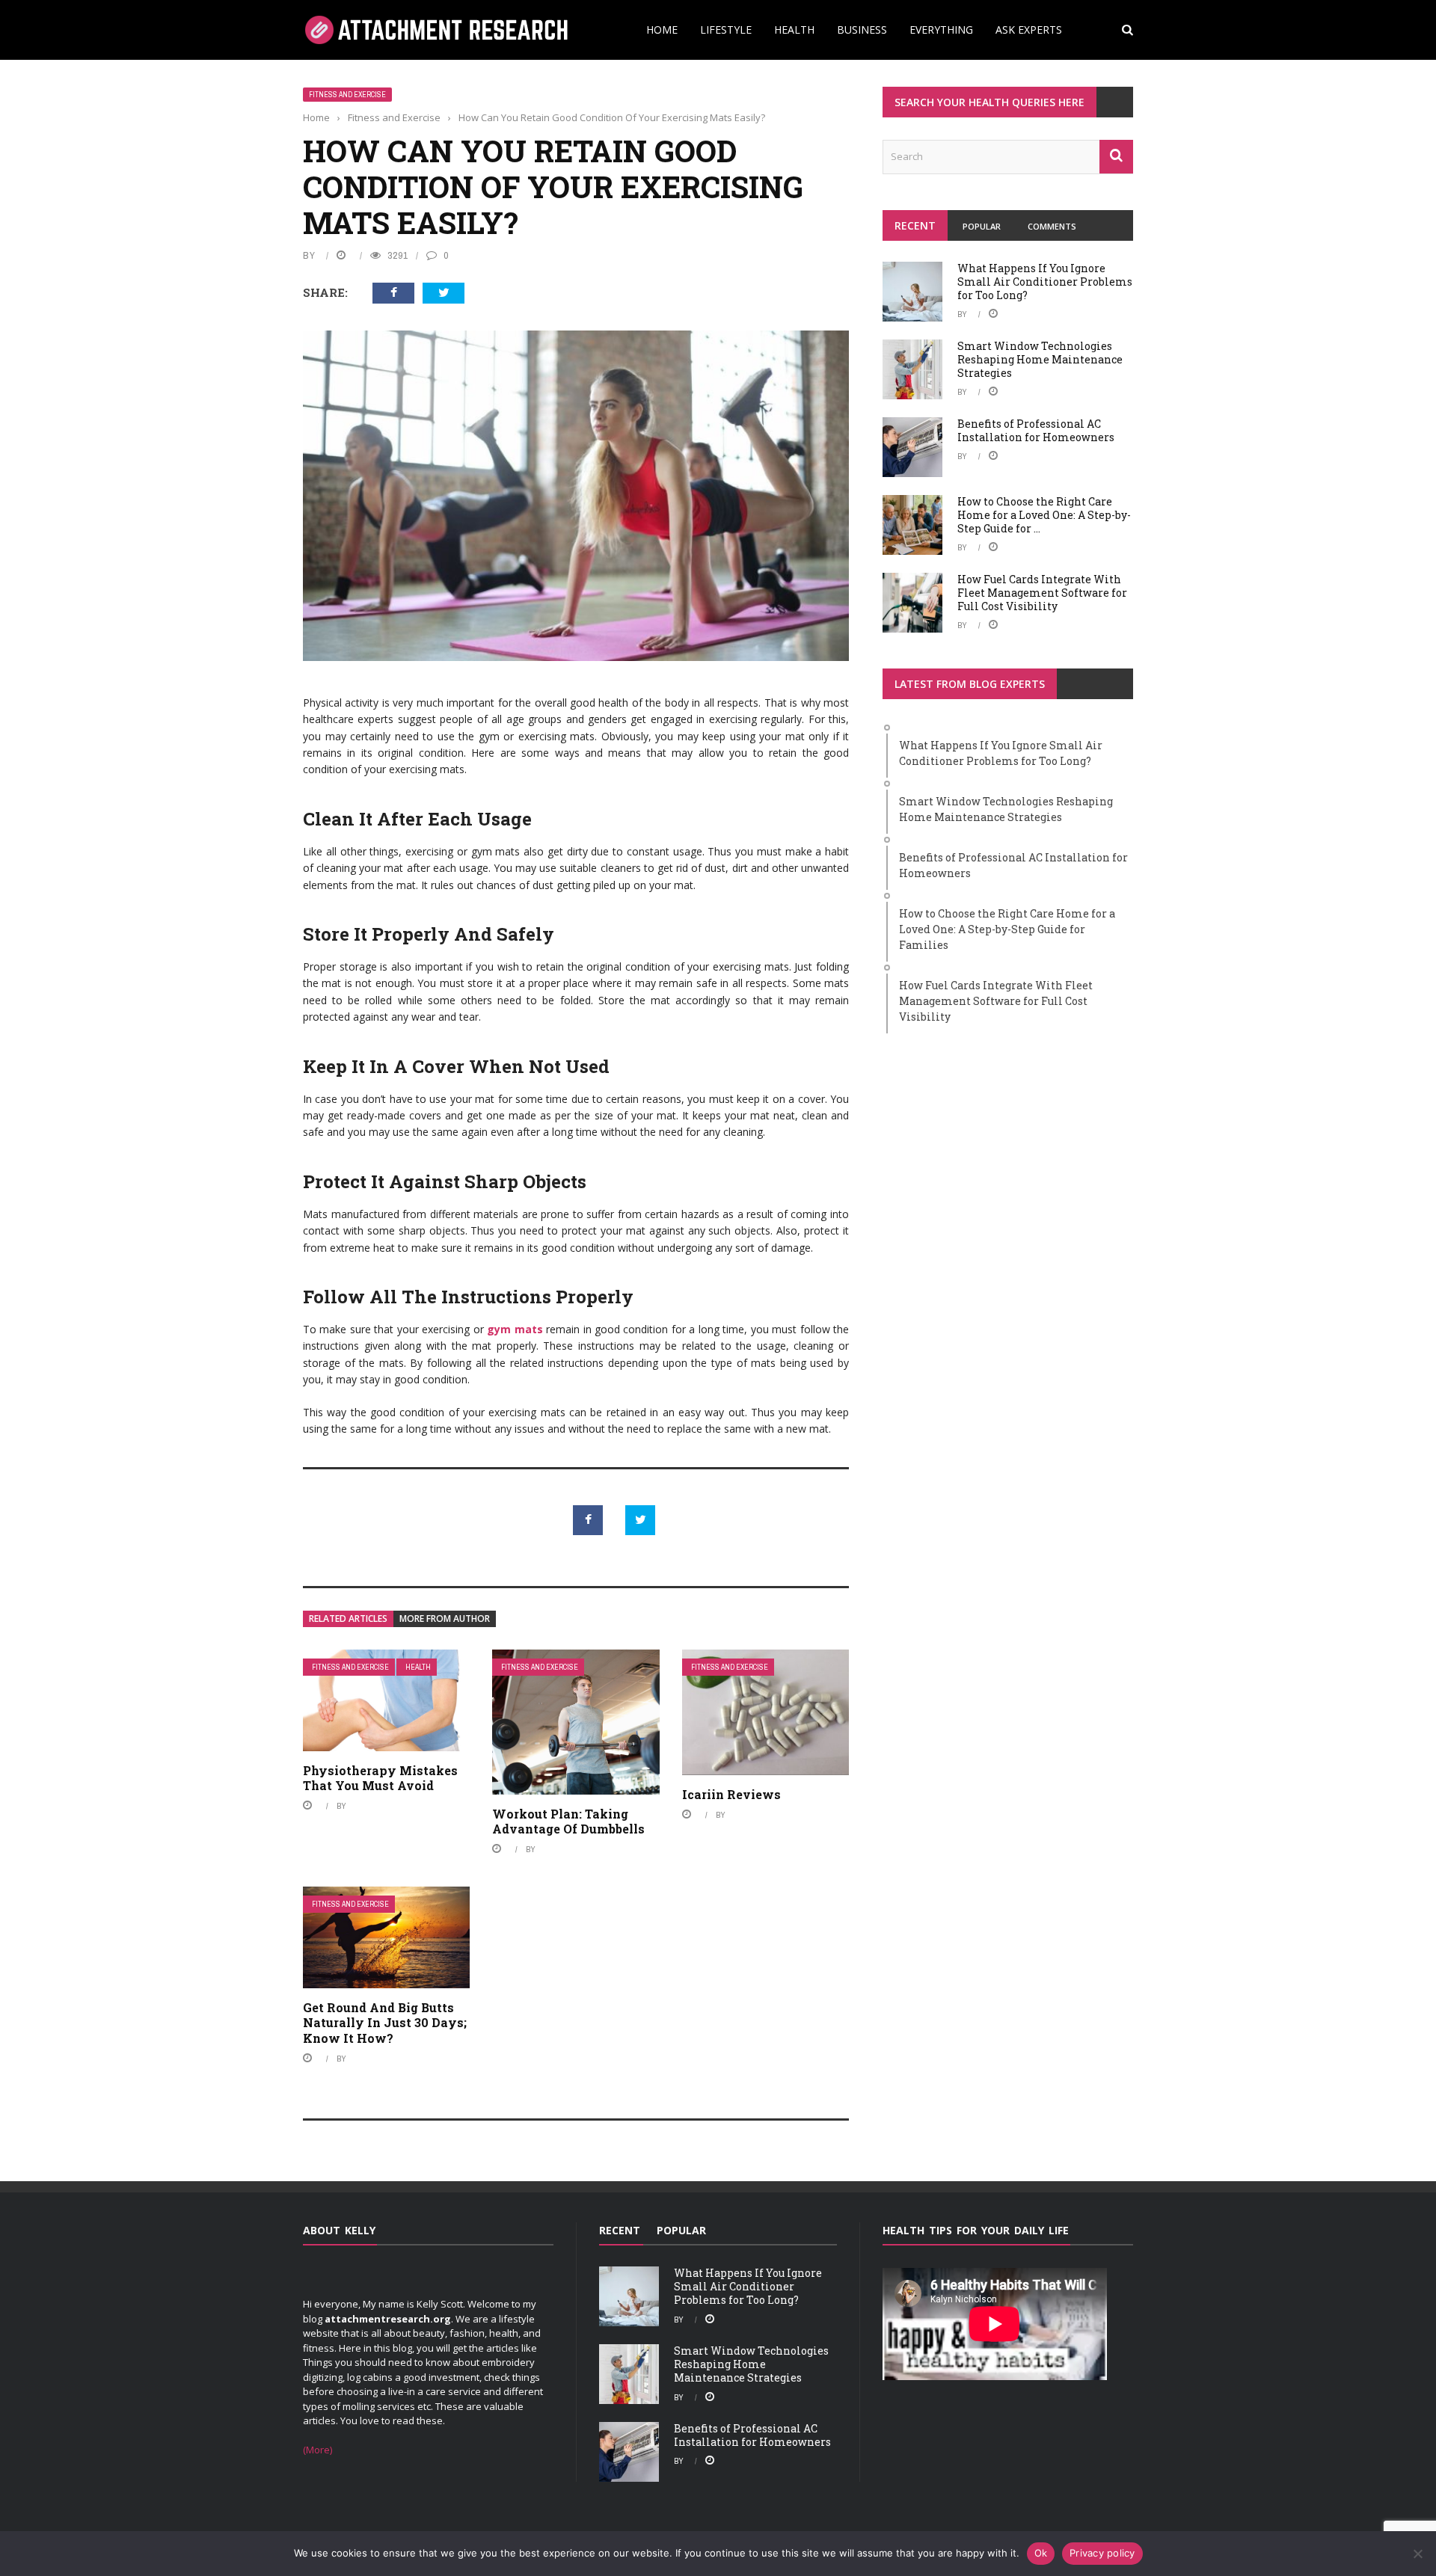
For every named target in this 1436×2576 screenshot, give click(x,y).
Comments (1052, 226)
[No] (1417, 2554)
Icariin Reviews (731, 1794)
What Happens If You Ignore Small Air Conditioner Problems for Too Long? (1045, 282)
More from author (445, 1619)
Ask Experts (1029, 30)
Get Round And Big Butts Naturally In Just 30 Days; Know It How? (385, 2023)
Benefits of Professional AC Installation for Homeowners (1036, 430)
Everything (941, 30)
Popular (982, 226)
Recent (915, 225)
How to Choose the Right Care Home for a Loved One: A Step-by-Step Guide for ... (1044, 515)
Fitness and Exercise (347, 95)
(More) (317, 2450)
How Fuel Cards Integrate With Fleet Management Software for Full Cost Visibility (1042, 593)
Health (794, 30)
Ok (1041, 2553)
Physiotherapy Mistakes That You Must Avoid (380, 1778)
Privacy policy (1102, 2553)
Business (862, 30)
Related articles (348, 1619)
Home (662, 30)
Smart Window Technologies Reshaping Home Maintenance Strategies (1040, 359)
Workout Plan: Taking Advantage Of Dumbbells (568, 1822)
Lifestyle (726, 30)
